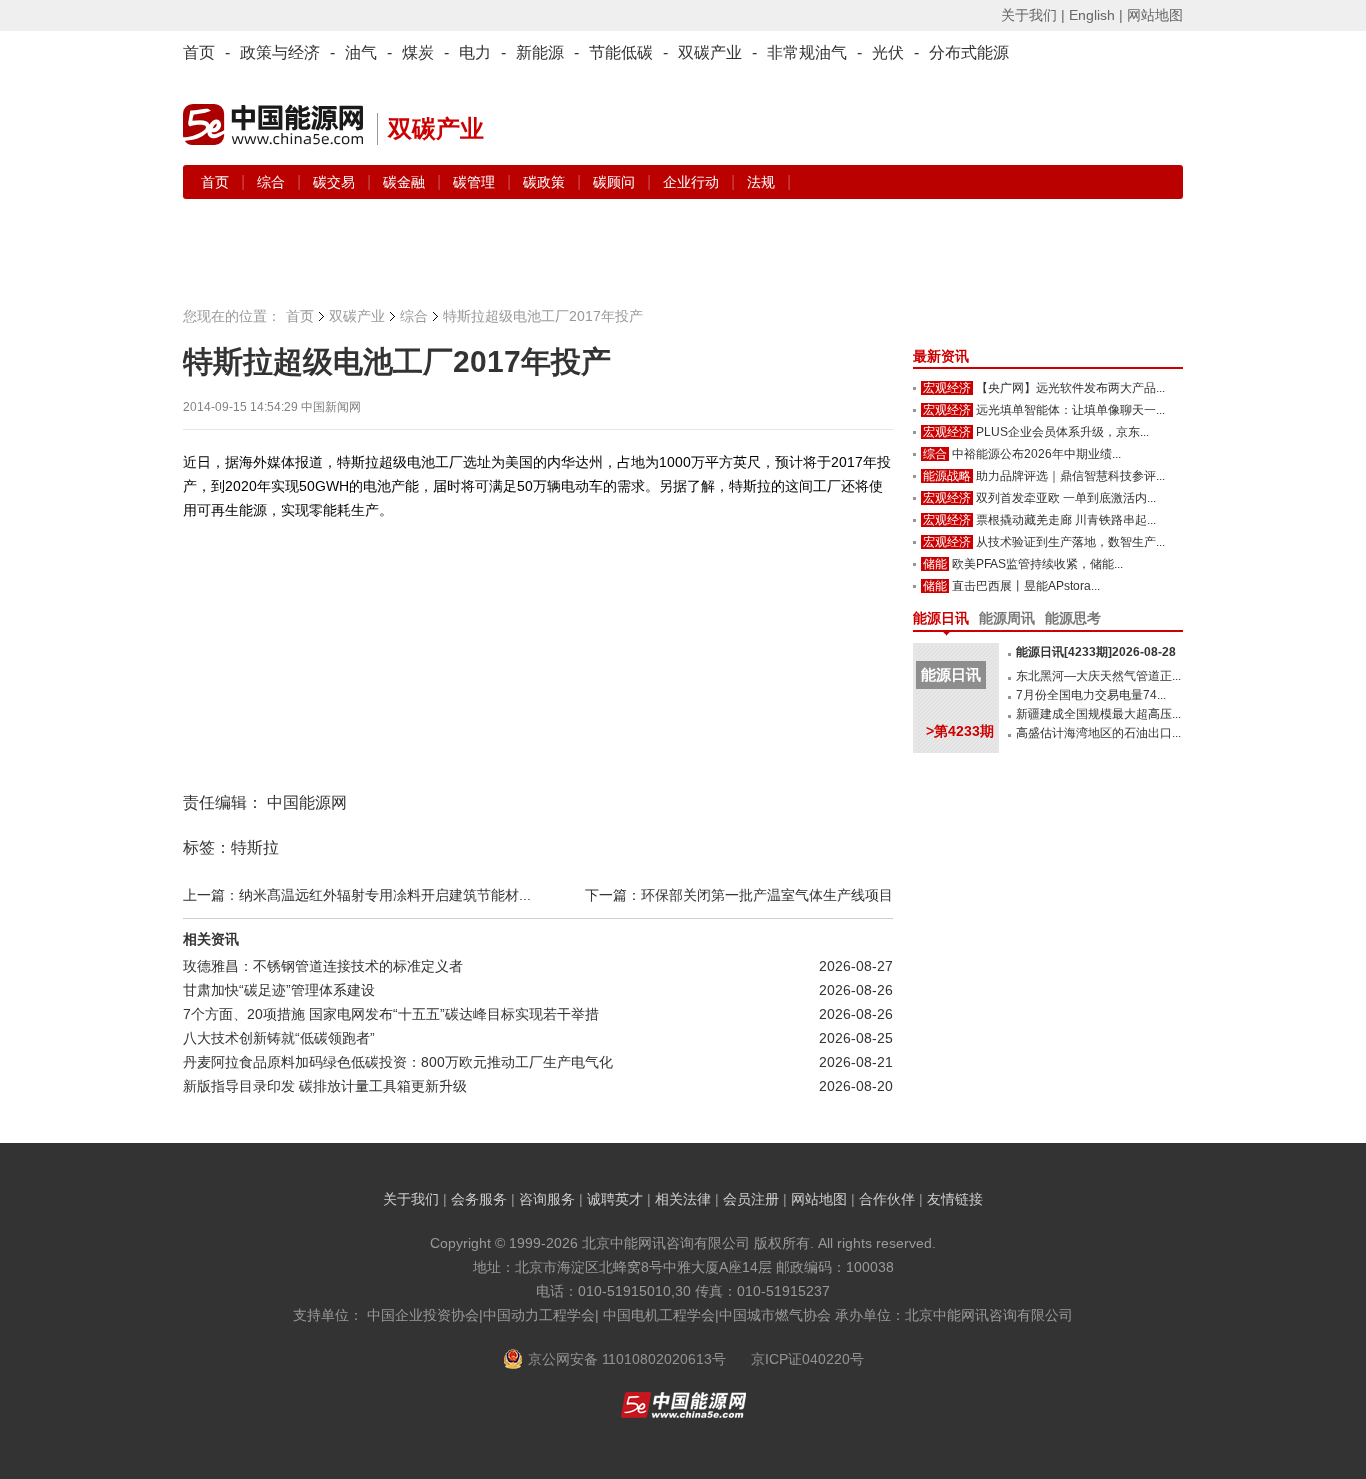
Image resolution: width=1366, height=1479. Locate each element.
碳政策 (546, 182)
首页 (199, 52)
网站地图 (1155, 15)
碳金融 (406, 182)
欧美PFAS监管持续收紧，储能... (1037, 564)
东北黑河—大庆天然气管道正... (1098, 676)
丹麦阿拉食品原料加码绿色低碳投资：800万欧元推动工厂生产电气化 (398, 1062)
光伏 (888, 52)
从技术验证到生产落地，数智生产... (1070, 542)
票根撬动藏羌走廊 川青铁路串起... (1066, 520)
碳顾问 (616, 182)
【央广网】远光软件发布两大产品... (1070, 388)
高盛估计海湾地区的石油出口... (1098, 733)
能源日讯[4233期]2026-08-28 (1096, 652)
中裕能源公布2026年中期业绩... (1036, 454)
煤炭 (418, 52)
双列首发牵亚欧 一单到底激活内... (1066, 498)
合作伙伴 (887, 1199)
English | (1096, 15)
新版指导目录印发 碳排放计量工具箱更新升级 (325, 1086)
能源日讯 (941, 618)
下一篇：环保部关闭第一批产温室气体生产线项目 (739, 895)
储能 (935, 564)
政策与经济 (280, 52)
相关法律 (683, 1199)
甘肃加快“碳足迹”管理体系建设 (279, 990)
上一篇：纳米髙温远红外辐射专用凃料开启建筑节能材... (357, 895)
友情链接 (955, 1199)
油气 (361, 52)
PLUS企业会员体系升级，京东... (1062, 432)
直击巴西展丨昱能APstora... (1026, 586)
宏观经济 (947, 388)
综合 (273, 182)
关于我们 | (1033, 15)
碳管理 (476, 182)
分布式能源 (969, 52)
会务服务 (479, 1199)
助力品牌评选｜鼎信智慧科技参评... (1070, 476)
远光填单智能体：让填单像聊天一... (1070, 410)
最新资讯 (941, 356)
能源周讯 (1007, 618)
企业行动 (693, 182)
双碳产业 (710, 52)
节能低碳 (621, 52)
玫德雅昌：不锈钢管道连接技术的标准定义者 (323, 966)
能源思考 (1073, 618)
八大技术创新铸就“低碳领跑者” (279, 1038)
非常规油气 (807, 52)
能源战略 (947, 476)
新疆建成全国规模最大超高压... (1098, 714)
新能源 (540, 52)
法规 (761, 182)
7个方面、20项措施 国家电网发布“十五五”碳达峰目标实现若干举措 (391, 1014)
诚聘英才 (615, 1199)
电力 (475, 52)
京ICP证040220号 (807, 1359)
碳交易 (336, 182)
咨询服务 (547, 1199)
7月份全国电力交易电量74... (1091, 695)
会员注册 (751, 1199)
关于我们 (411, 1199)
